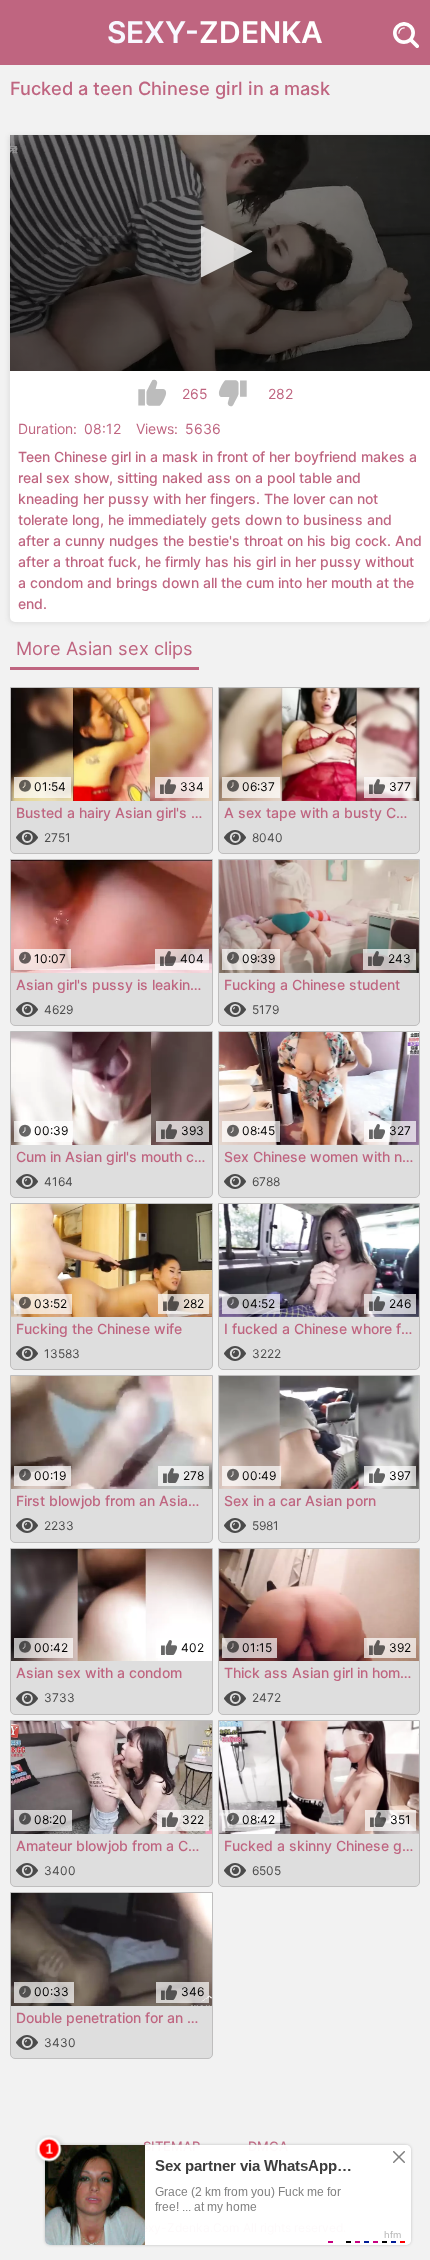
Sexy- (215, 32)
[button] (220, 251)
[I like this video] (152, 393)
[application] (220, 253)
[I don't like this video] (233, 393)
